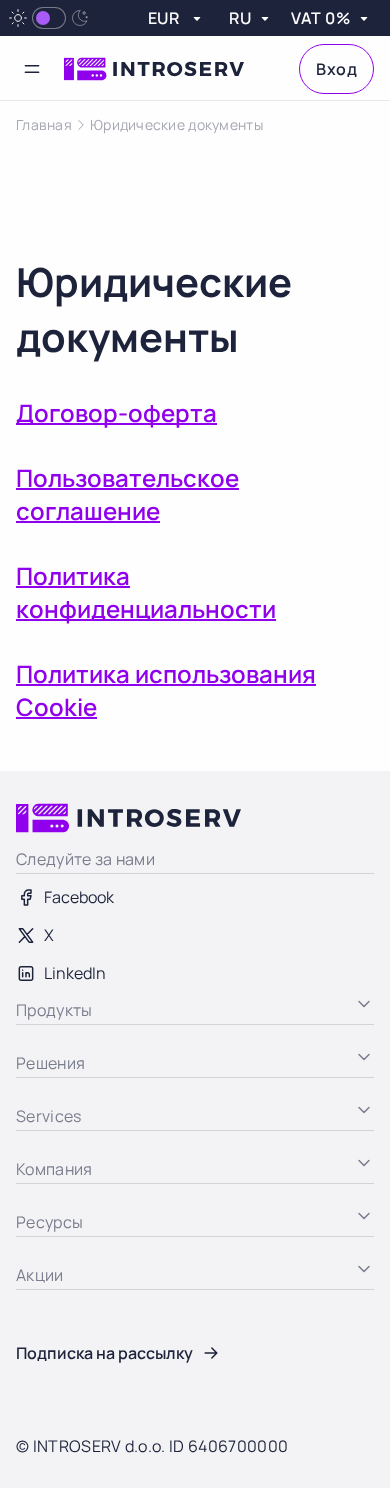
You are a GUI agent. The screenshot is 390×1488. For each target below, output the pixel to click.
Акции (39, 1379)
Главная (44, 125)
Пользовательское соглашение (127, 494)
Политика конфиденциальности (146, 592)
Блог (33, 1303)
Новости (48, 1341)
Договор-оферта (116, 412)
